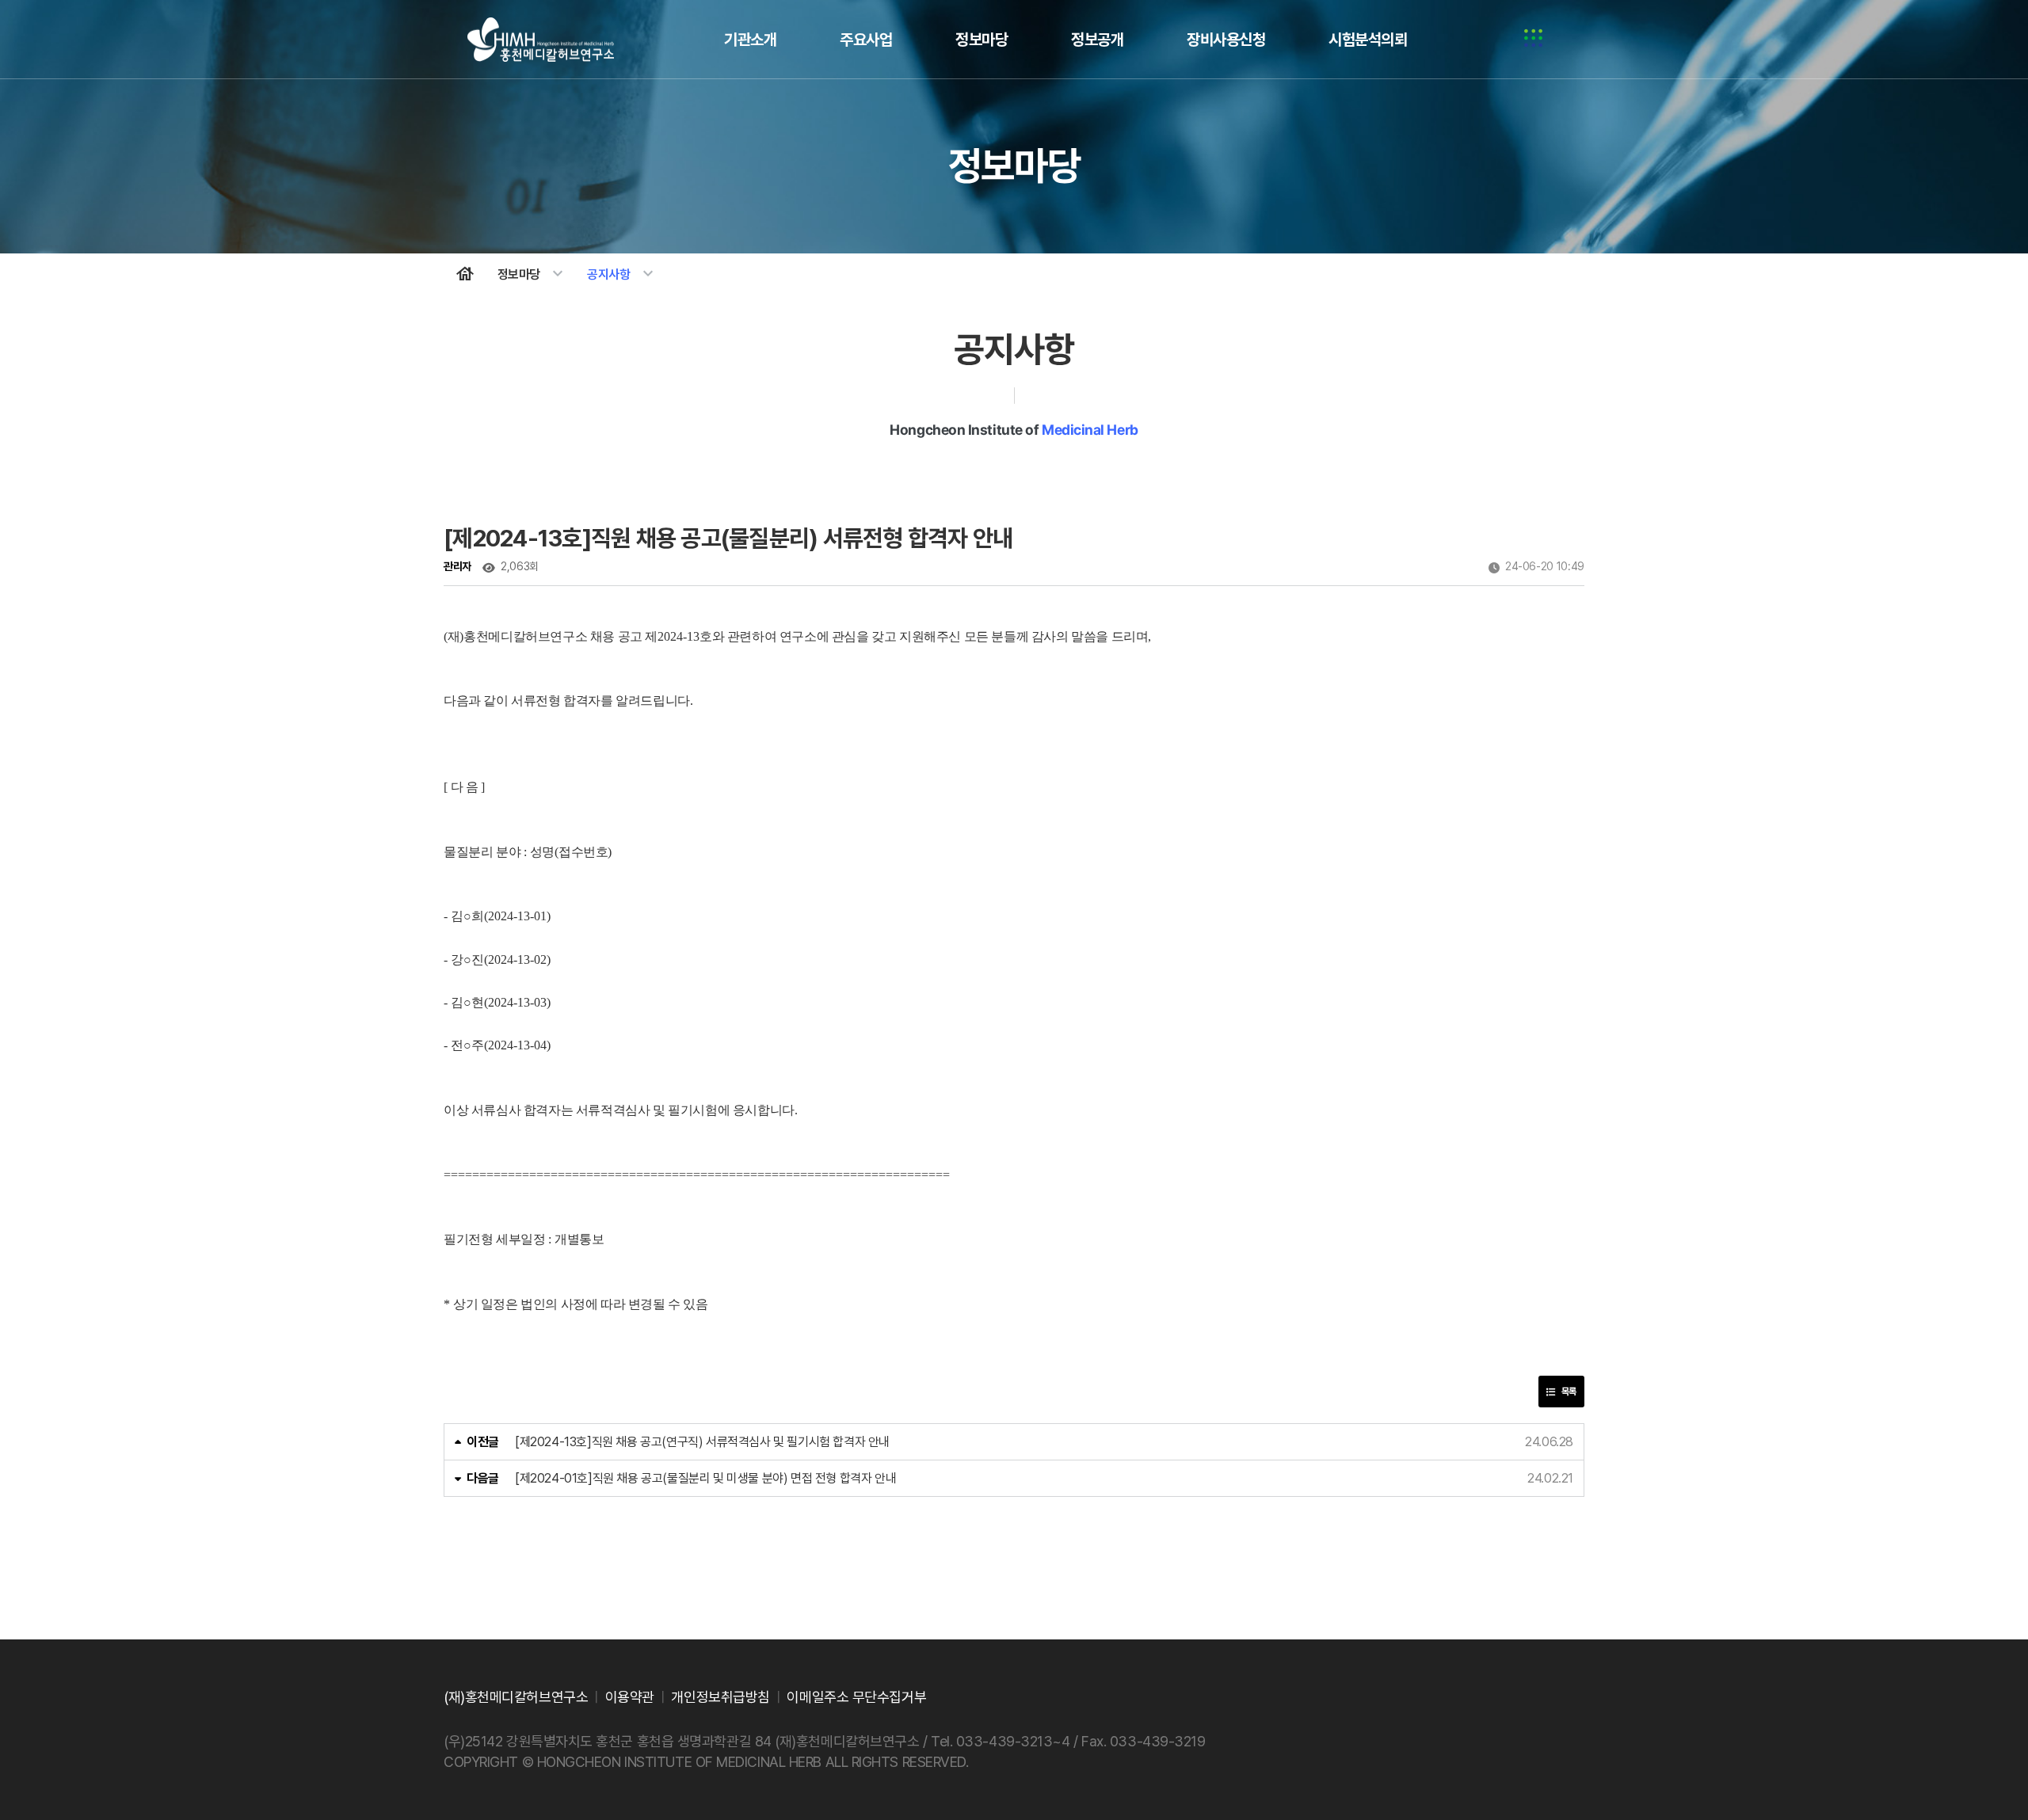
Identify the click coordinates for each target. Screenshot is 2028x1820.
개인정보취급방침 (720, 1697)
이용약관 (630, 1697)
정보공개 (1097, 40)
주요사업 (866, 40)
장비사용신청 (1226, 40)
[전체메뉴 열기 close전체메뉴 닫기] (1533, 40)
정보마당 (982, 40)
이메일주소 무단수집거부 (856, 1697)
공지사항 (622, 274)
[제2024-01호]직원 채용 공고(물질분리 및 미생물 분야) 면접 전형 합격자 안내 (705, 1478)
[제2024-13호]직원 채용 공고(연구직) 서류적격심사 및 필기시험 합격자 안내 (702, 1442)
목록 (1568, 1392)
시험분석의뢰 (1368, 40)
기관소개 (750, 40)
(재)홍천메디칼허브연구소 (541, 40)
